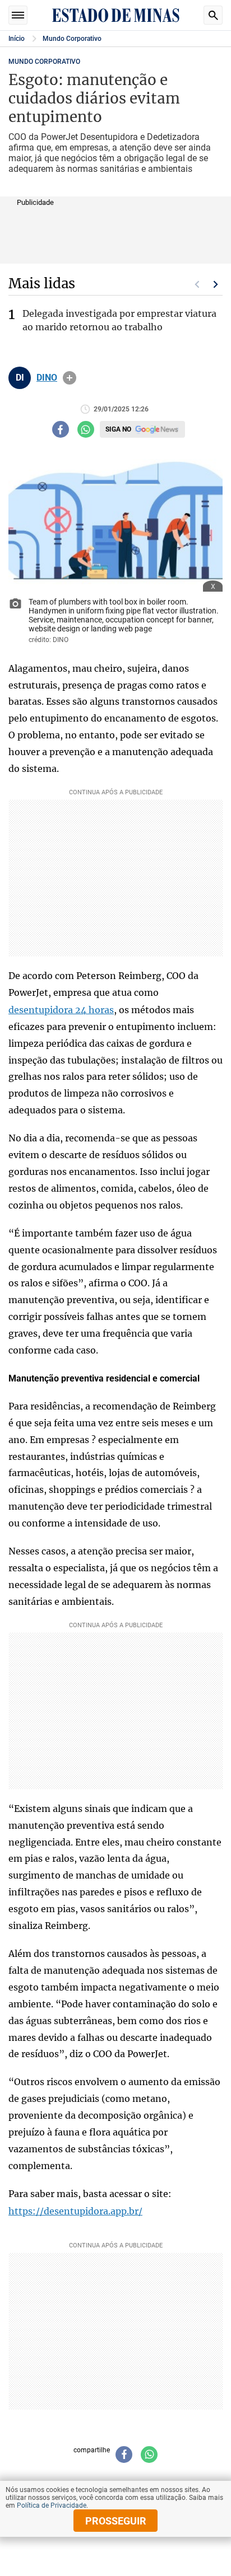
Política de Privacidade (52, 2505)
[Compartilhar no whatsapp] (86, 429)
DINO (47, 378)
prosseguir (116, 2521)
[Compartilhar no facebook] (61, 429)
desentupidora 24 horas (61, 1010)
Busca (213, 15)
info (70, 378)
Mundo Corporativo (72, 39)
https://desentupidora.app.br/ (75, 2211)
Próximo (216, 284)
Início (17, 39)
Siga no (118, 429)
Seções (18, 15)
